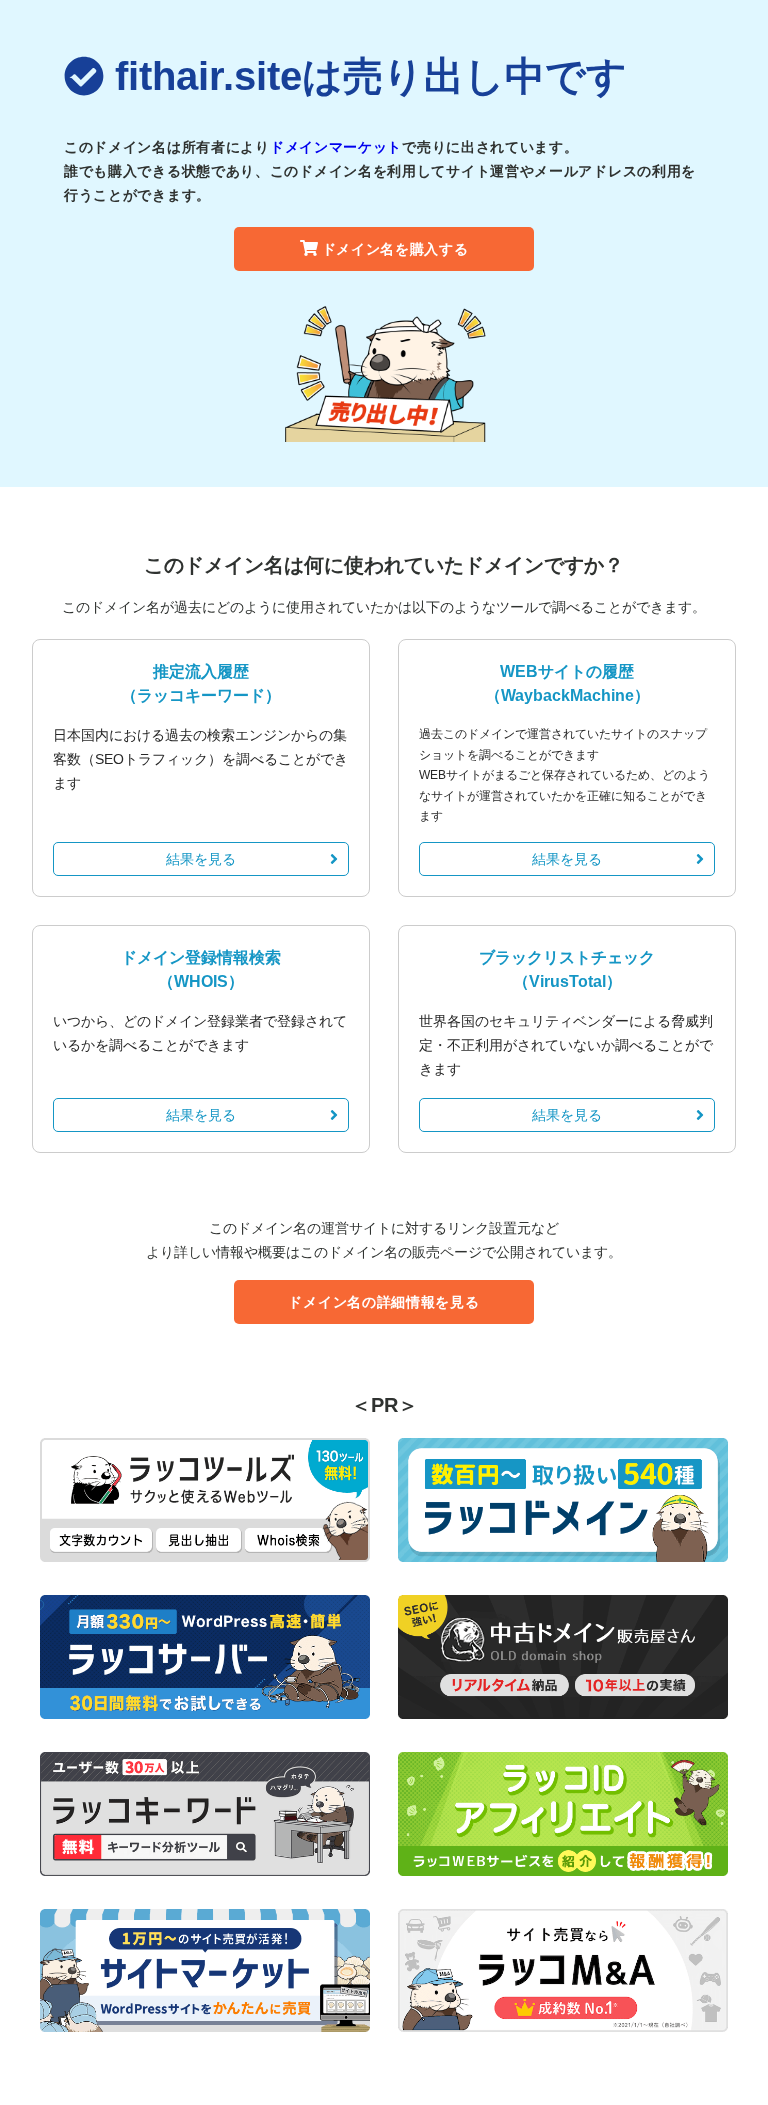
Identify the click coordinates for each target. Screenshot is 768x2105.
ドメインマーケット (336, 147)
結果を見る (201, 859)
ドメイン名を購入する (395, 249)
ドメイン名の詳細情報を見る (383, 1302)
